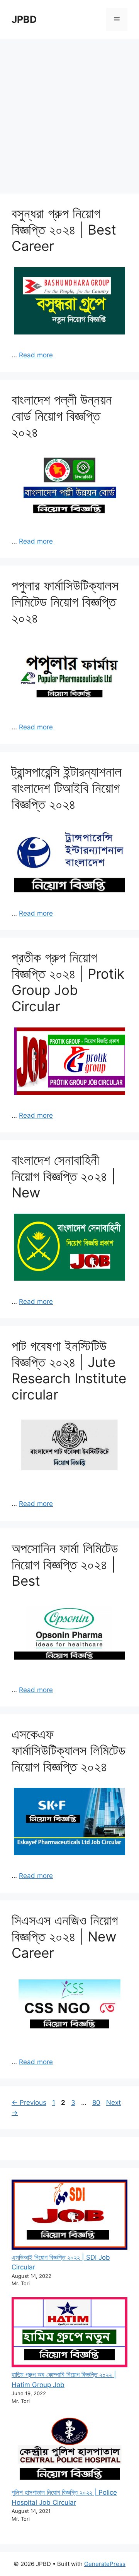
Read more (36, 355)
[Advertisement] (69, 112)
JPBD (24, 19)
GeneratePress (105, 2564)
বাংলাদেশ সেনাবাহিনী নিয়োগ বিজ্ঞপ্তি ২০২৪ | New (64, 1176)
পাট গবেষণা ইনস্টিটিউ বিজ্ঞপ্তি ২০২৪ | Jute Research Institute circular (69, 1370)
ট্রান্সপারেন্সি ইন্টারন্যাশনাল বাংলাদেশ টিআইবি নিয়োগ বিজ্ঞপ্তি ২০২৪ (67, 788)
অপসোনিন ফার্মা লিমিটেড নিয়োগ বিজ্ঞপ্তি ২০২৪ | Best (65, 1564)
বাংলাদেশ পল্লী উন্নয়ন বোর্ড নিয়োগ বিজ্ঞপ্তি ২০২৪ (62, 416)
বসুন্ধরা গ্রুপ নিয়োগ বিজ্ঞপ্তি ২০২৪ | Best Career (64, 230)
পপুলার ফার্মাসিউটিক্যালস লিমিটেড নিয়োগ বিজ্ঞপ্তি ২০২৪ (65, 602)
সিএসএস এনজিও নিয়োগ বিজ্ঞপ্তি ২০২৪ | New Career (65, 1936)
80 (97, 2103)
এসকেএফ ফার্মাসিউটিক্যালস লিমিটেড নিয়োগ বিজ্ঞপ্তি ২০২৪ (69, 1750)
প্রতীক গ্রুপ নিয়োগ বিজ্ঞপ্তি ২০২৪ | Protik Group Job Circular (68, 982)
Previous (29, 2103)
